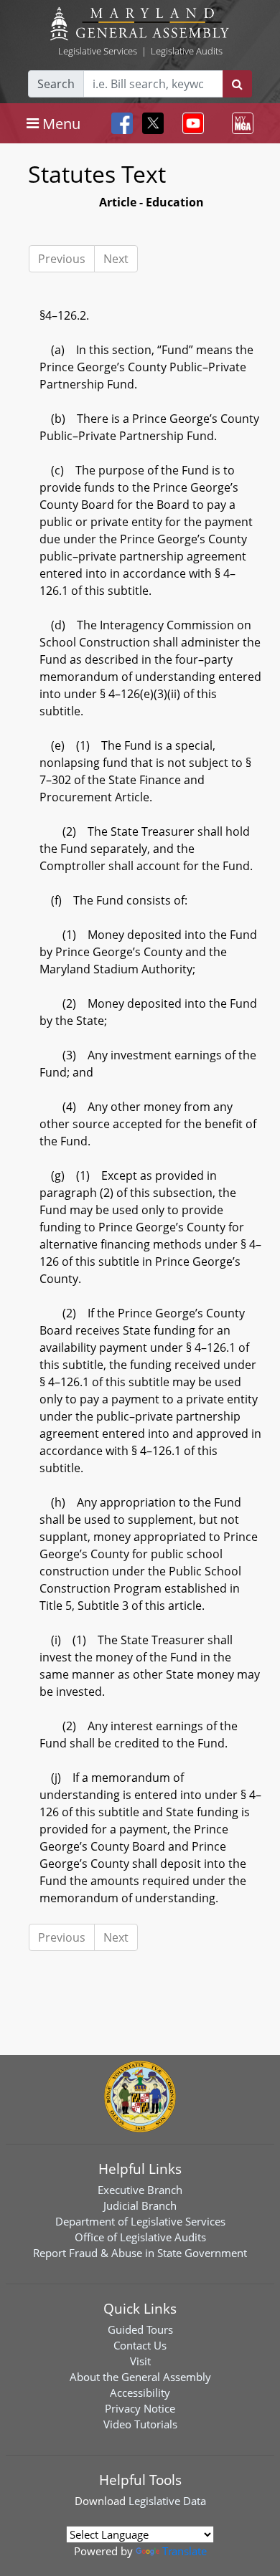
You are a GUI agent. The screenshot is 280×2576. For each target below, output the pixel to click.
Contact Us (140, 2345)
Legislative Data (167, 2501)
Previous (62, 259)
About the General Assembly (140, 2377)
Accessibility (140, 2393)
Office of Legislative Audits (140, 2237)
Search (56, 84)
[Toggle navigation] (190, 123)
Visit (140, 2361)
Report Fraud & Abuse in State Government (140, 2253)
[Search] (237, 84)
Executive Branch (140, 2190)
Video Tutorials (140, 2424)
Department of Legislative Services (140, 2221)
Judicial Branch (140, 2205)
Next (116, 259)
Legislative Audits (187, 51)
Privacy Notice (140, 2408)
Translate (185, 2551)
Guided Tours (140, 2329)
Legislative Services (98, 51)
